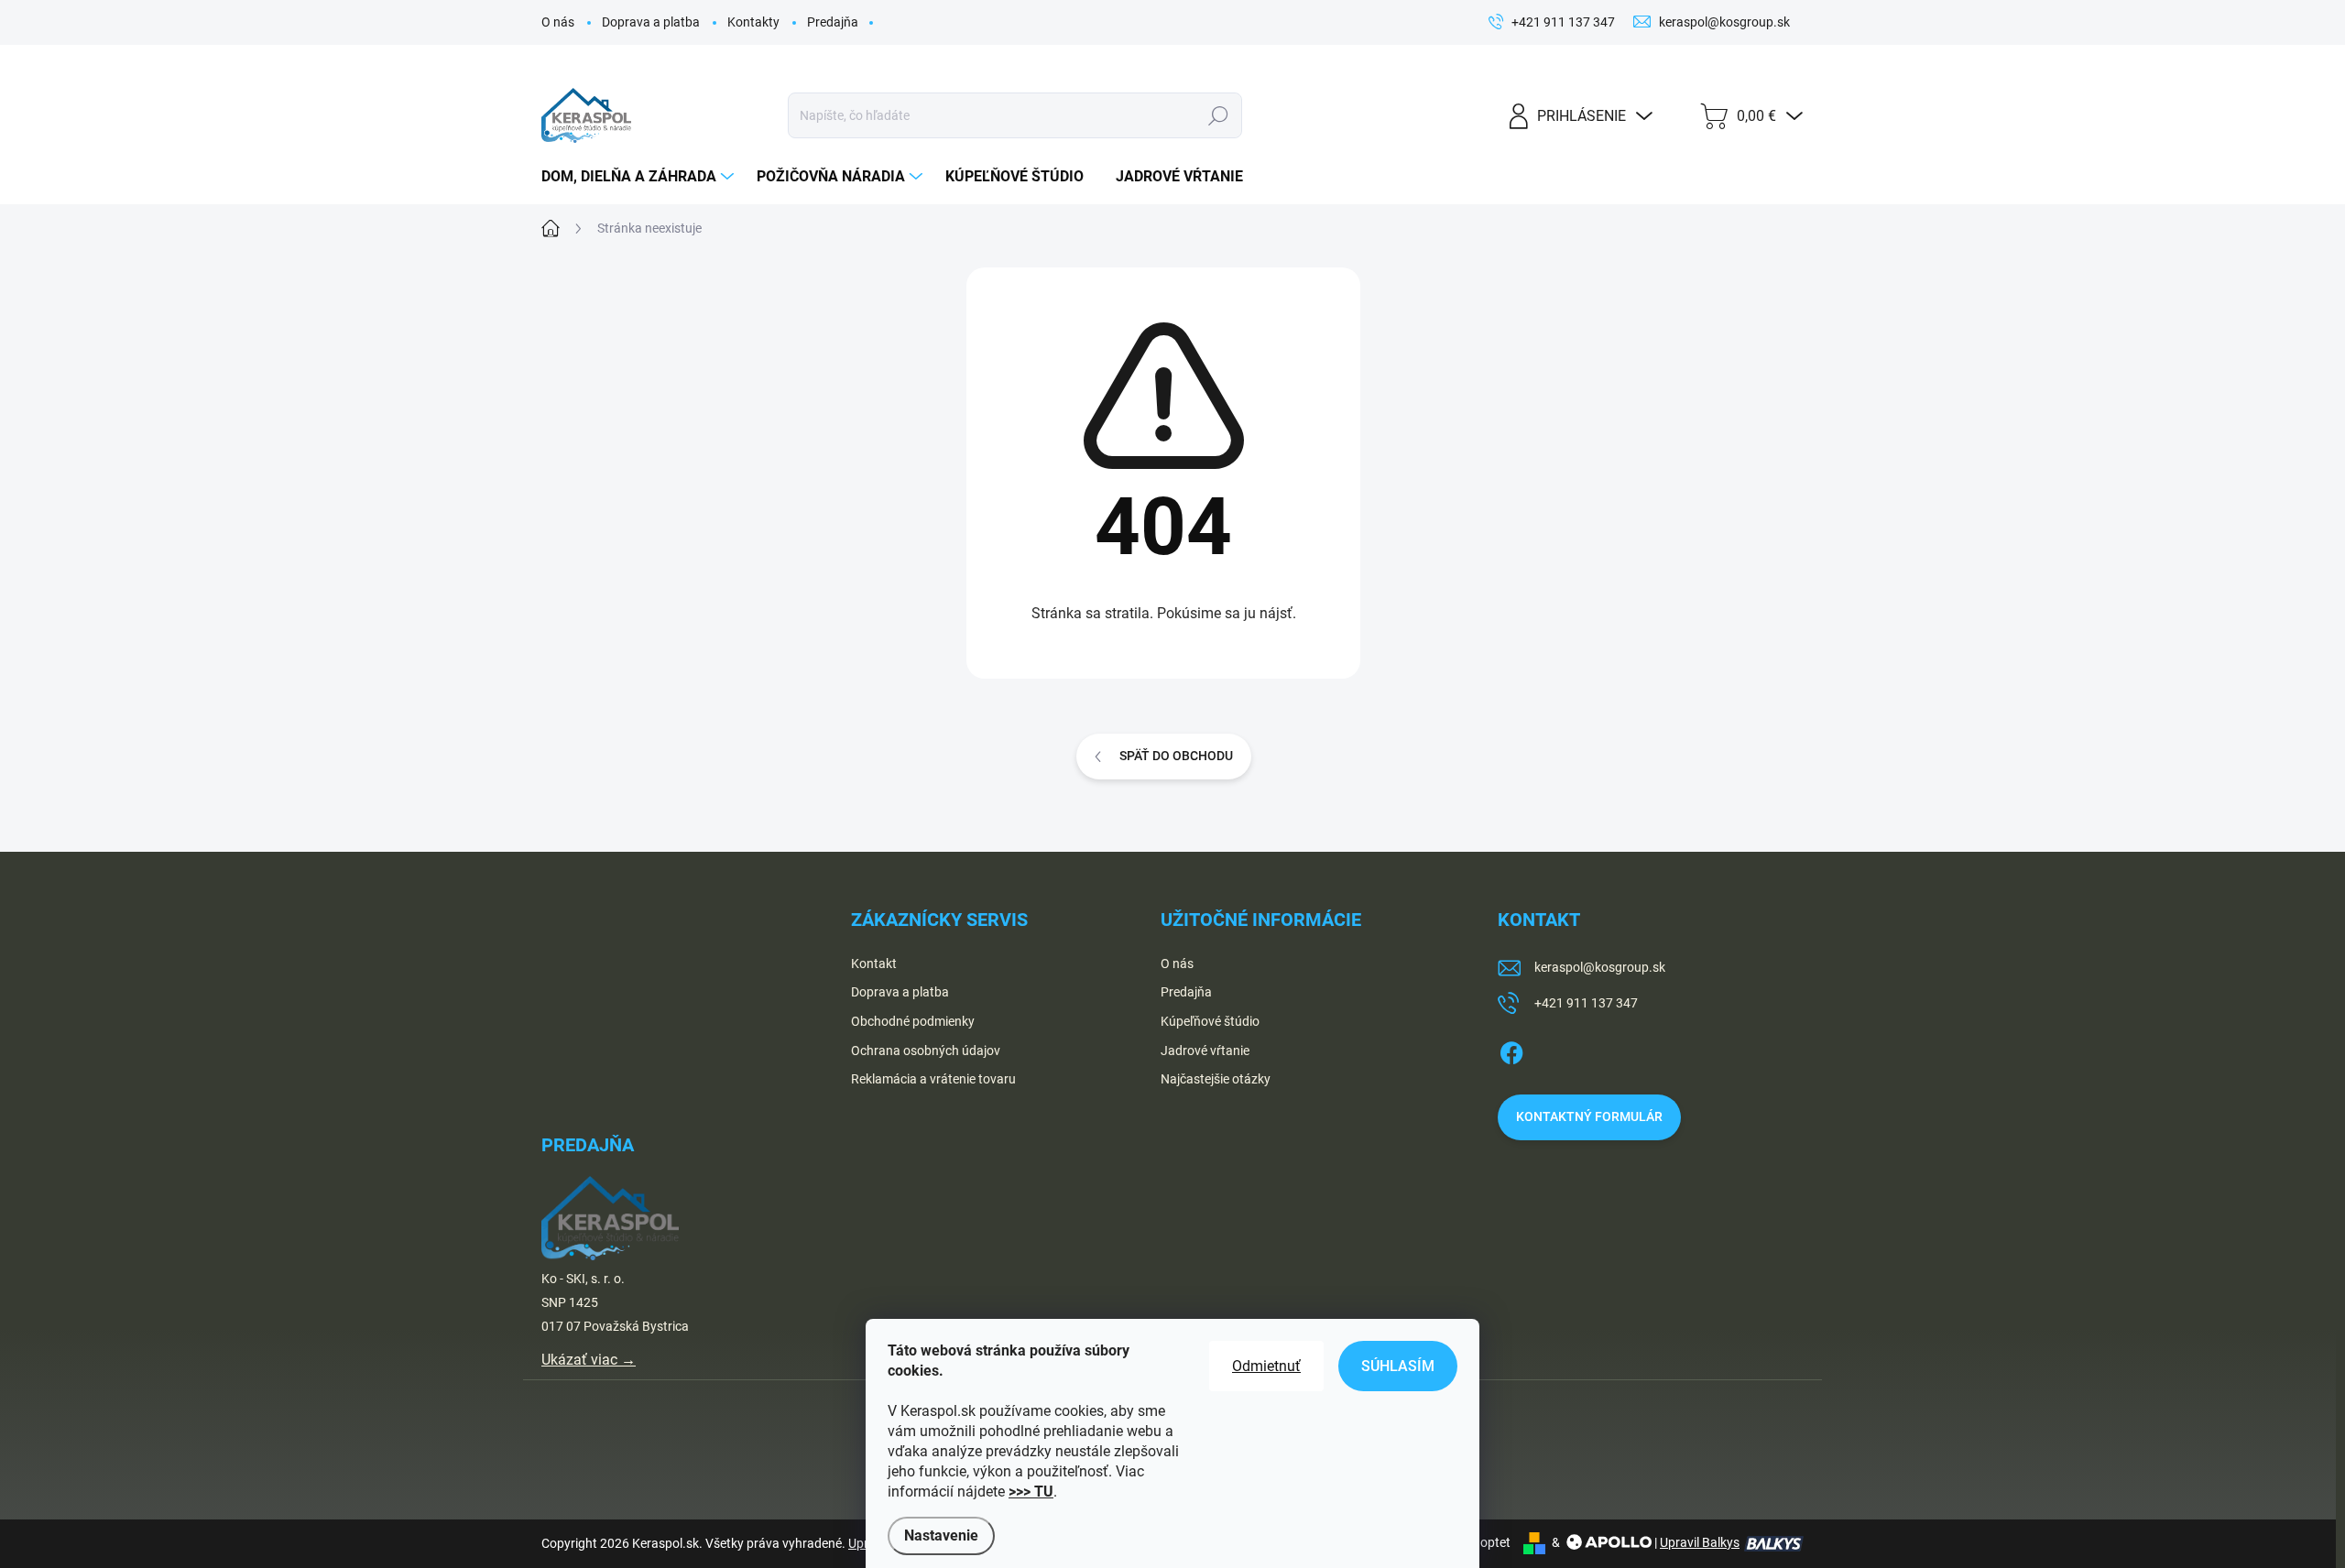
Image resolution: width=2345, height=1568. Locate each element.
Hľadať (1218, 115)
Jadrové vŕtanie (1205, 1051)
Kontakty (753, 22)
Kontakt (874, 964)
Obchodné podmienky (913, 1021)
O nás (558, 22)
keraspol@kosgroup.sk (1600, 967)
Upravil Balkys (1700, 1542)
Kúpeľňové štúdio (1210, 1021)
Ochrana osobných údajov (926, 1051)
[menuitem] (640, 177)
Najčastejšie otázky (1216, 1079)
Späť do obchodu (1176, 756)
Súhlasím (1398, 1366)
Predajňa (833, 22)
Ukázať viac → (589, 1360)
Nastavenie (941, 1535)
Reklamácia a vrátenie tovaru (933, 1079)
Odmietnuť (1266, 1366)
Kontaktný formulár (1589, 1116)
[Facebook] (1511, 1050)
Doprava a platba (651, 22)
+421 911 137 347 (1586, 1003)
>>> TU (1031, 1492)
